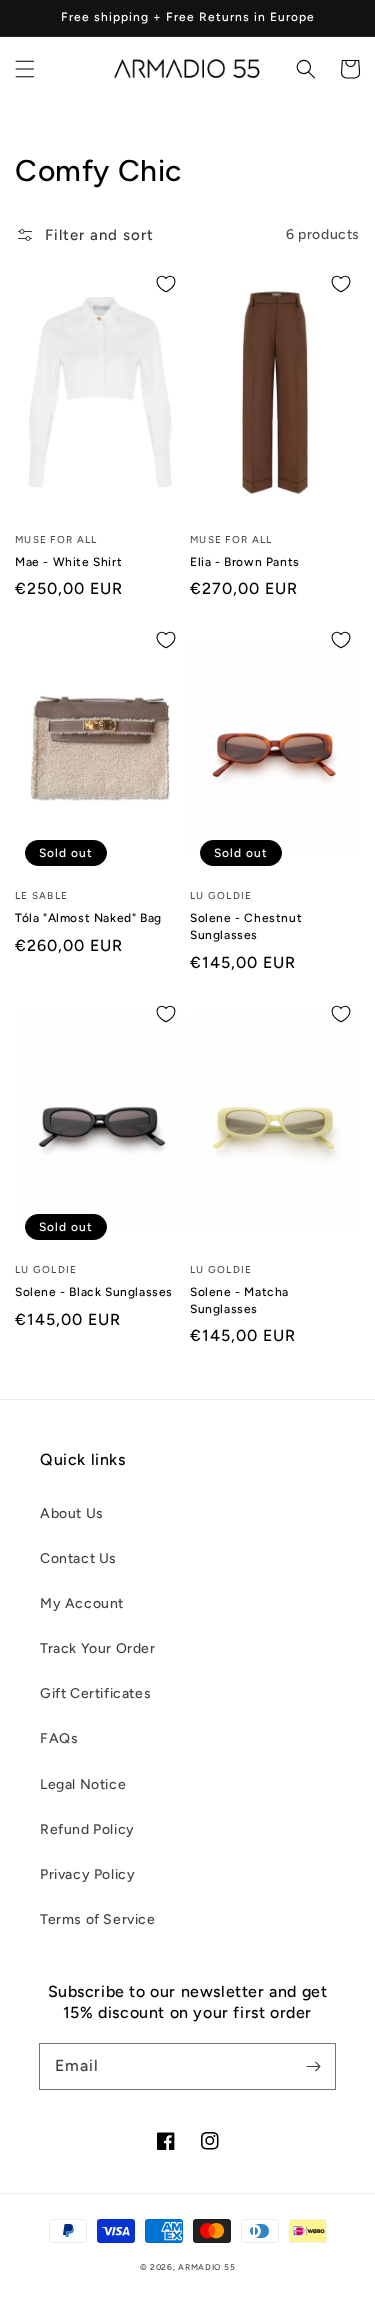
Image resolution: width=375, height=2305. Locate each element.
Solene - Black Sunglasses (94, 1292)
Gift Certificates (95, 1693)
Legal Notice (83, 1784)
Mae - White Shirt (68, 562)
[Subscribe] (313, 2066)
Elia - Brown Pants (245, 562)
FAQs (59, 1738)
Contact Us (78, 1558)
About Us (72, 1513)
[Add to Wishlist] (166, 284)
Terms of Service (98, 1919)
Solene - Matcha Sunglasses (239, 1300)
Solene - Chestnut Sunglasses (246, 926)
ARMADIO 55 (206, 2267)
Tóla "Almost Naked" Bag (88, 918)
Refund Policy (87, 1829)
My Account (82, 1603)
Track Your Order (98, 1648)
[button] (25, 69)
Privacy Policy (87, 1874)
